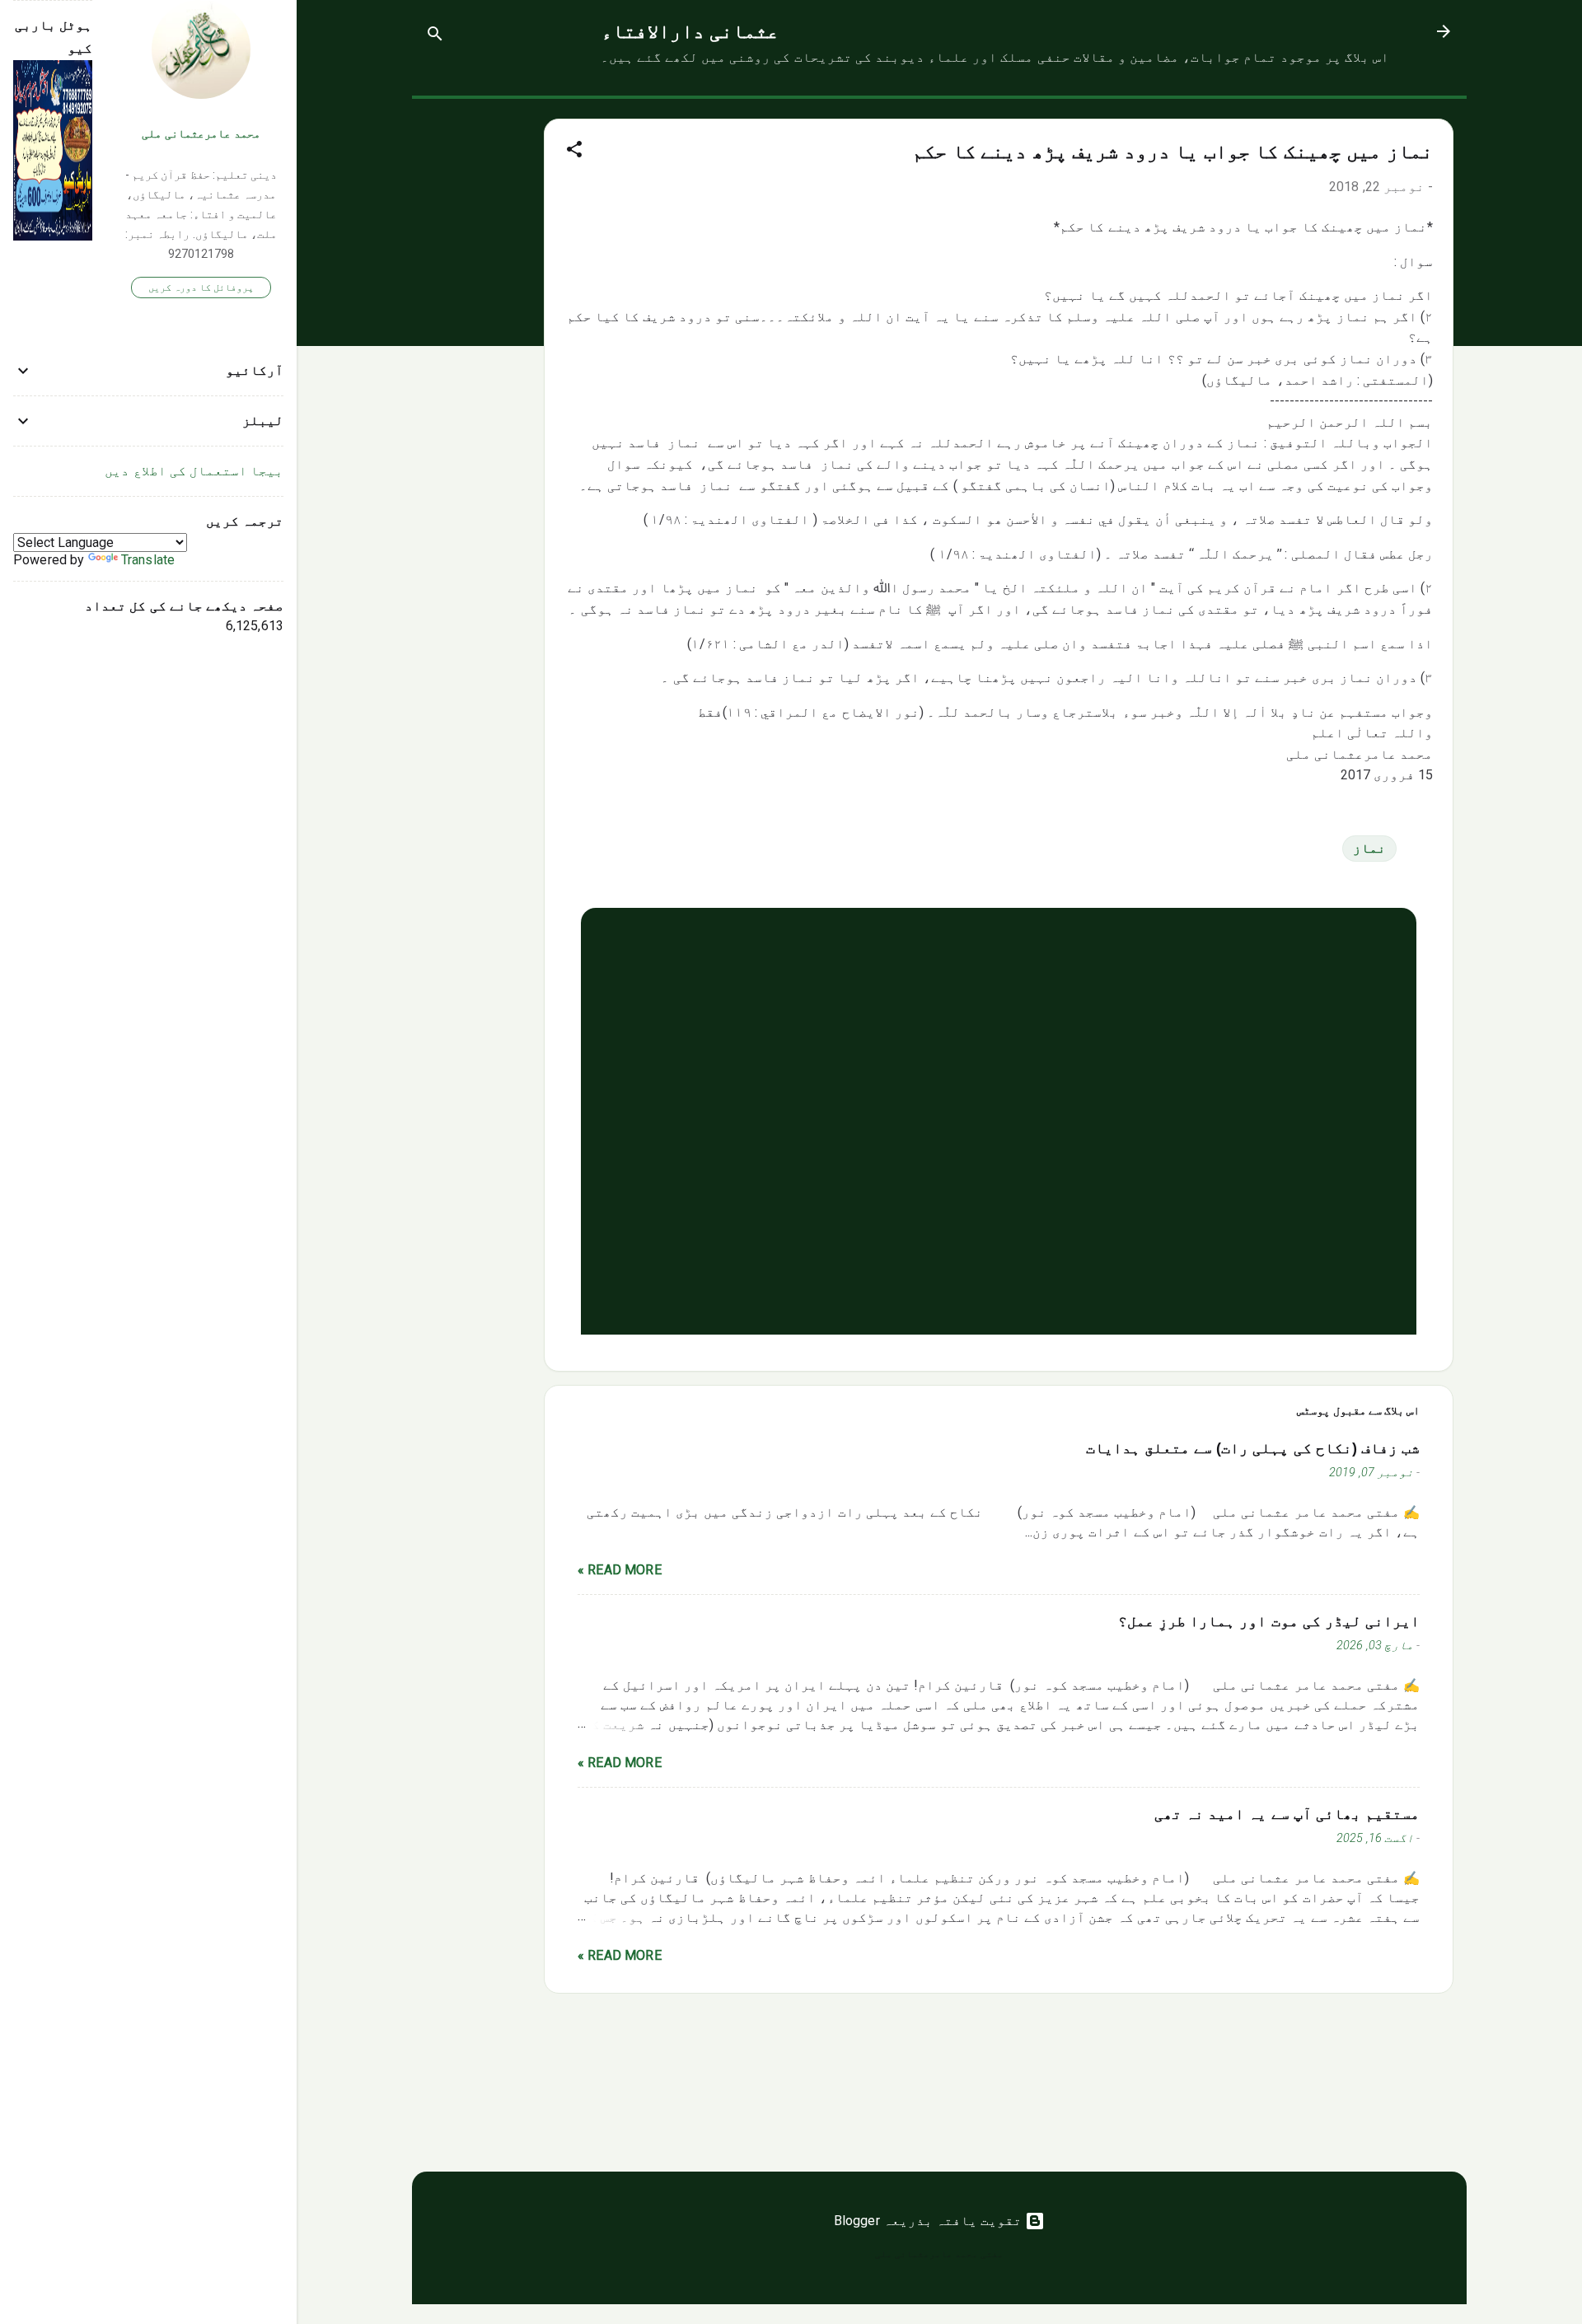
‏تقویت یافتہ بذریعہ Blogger (930, 2221)
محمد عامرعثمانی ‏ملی (201, 134)
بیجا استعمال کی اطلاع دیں (194, 471)
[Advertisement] (478, 346)
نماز (1369, 848)
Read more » (620, 1570)
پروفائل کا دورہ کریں (201, 288)
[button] (574, 152)
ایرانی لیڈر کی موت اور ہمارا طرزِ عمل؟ (1269, 1621)
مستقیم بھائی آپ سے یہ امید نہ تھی (1287, 1814)
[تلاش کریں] (435, 37)
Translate (148, 560)
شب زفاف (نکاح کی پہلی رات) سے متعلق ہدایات (1253, 1448)
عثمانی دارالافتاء (690, 31)
